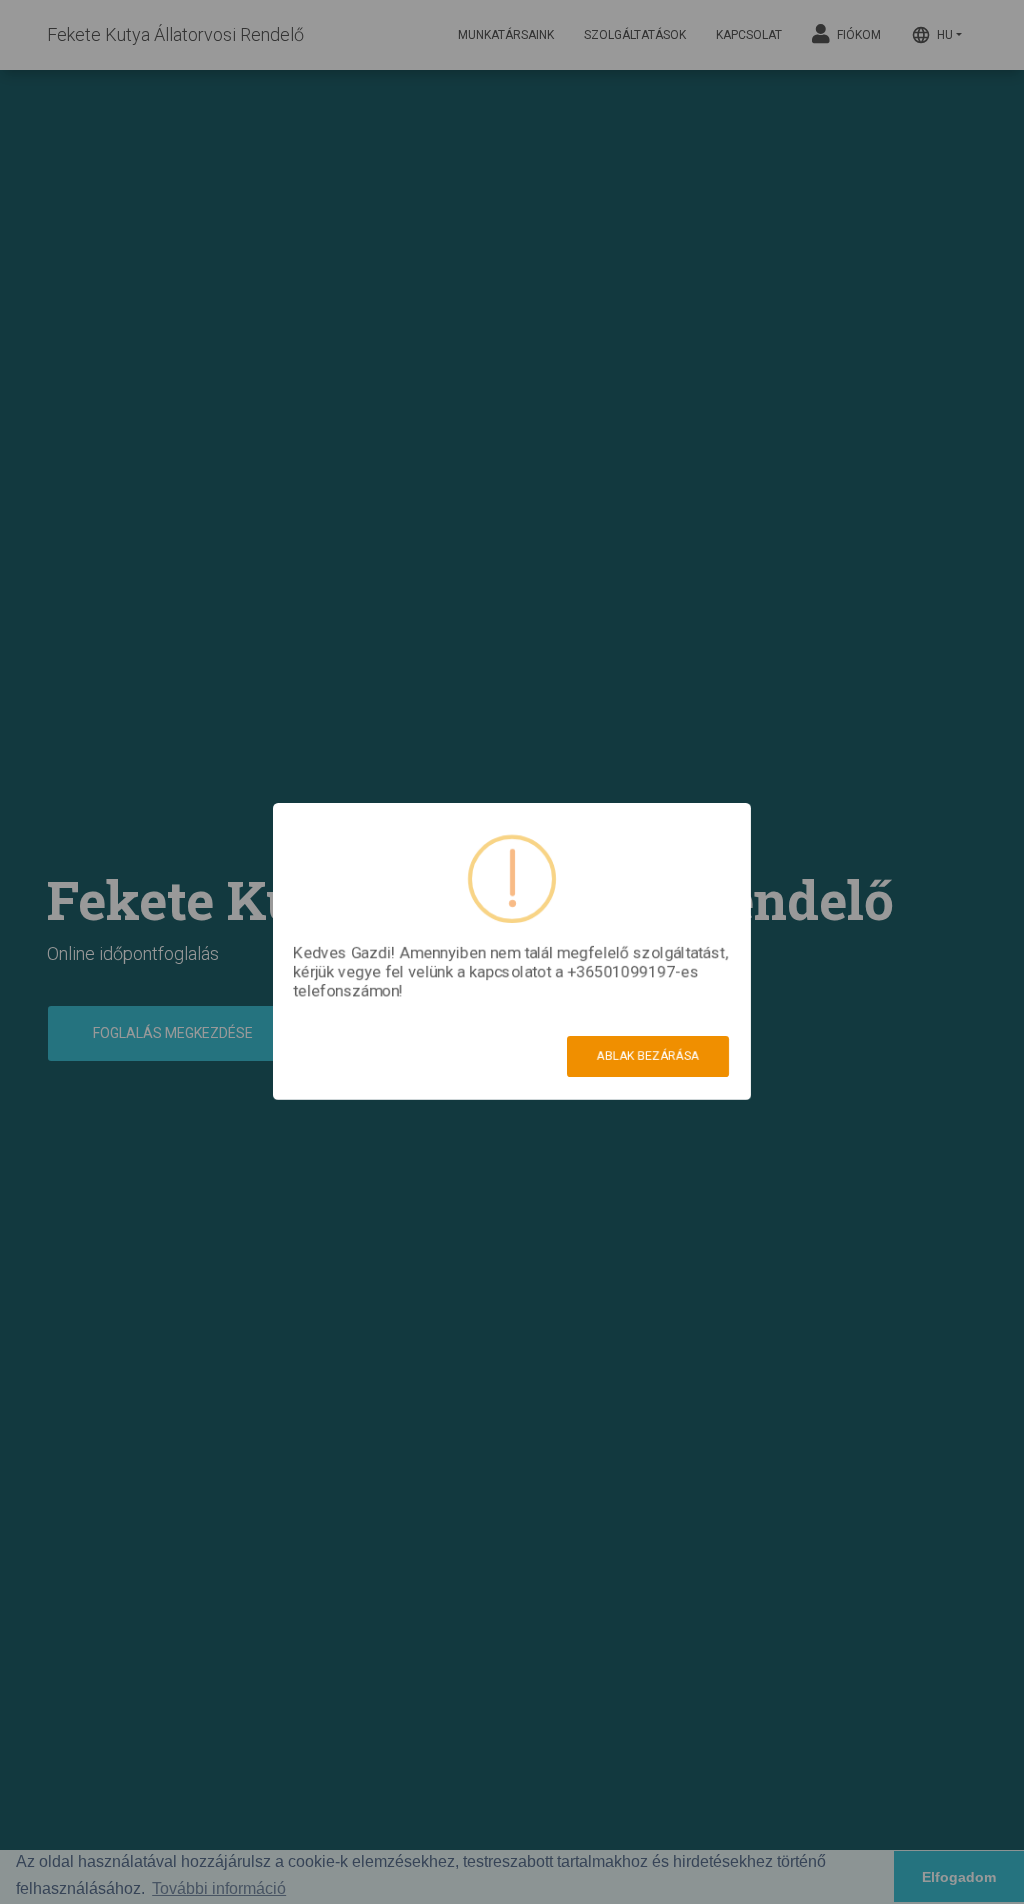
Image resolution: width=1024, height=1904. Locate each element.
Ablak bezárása (648, 1056)
